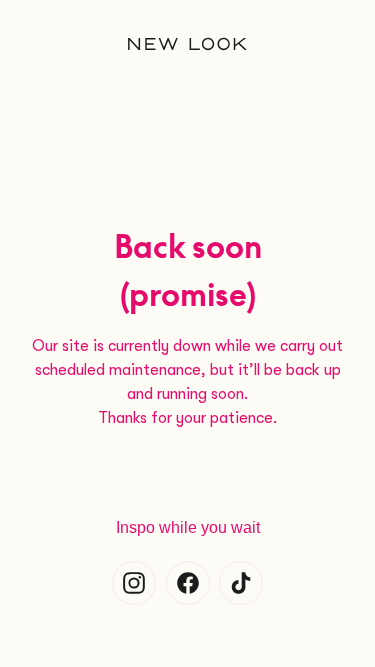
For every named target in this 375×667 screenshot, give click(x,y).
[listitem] (134, 583)
